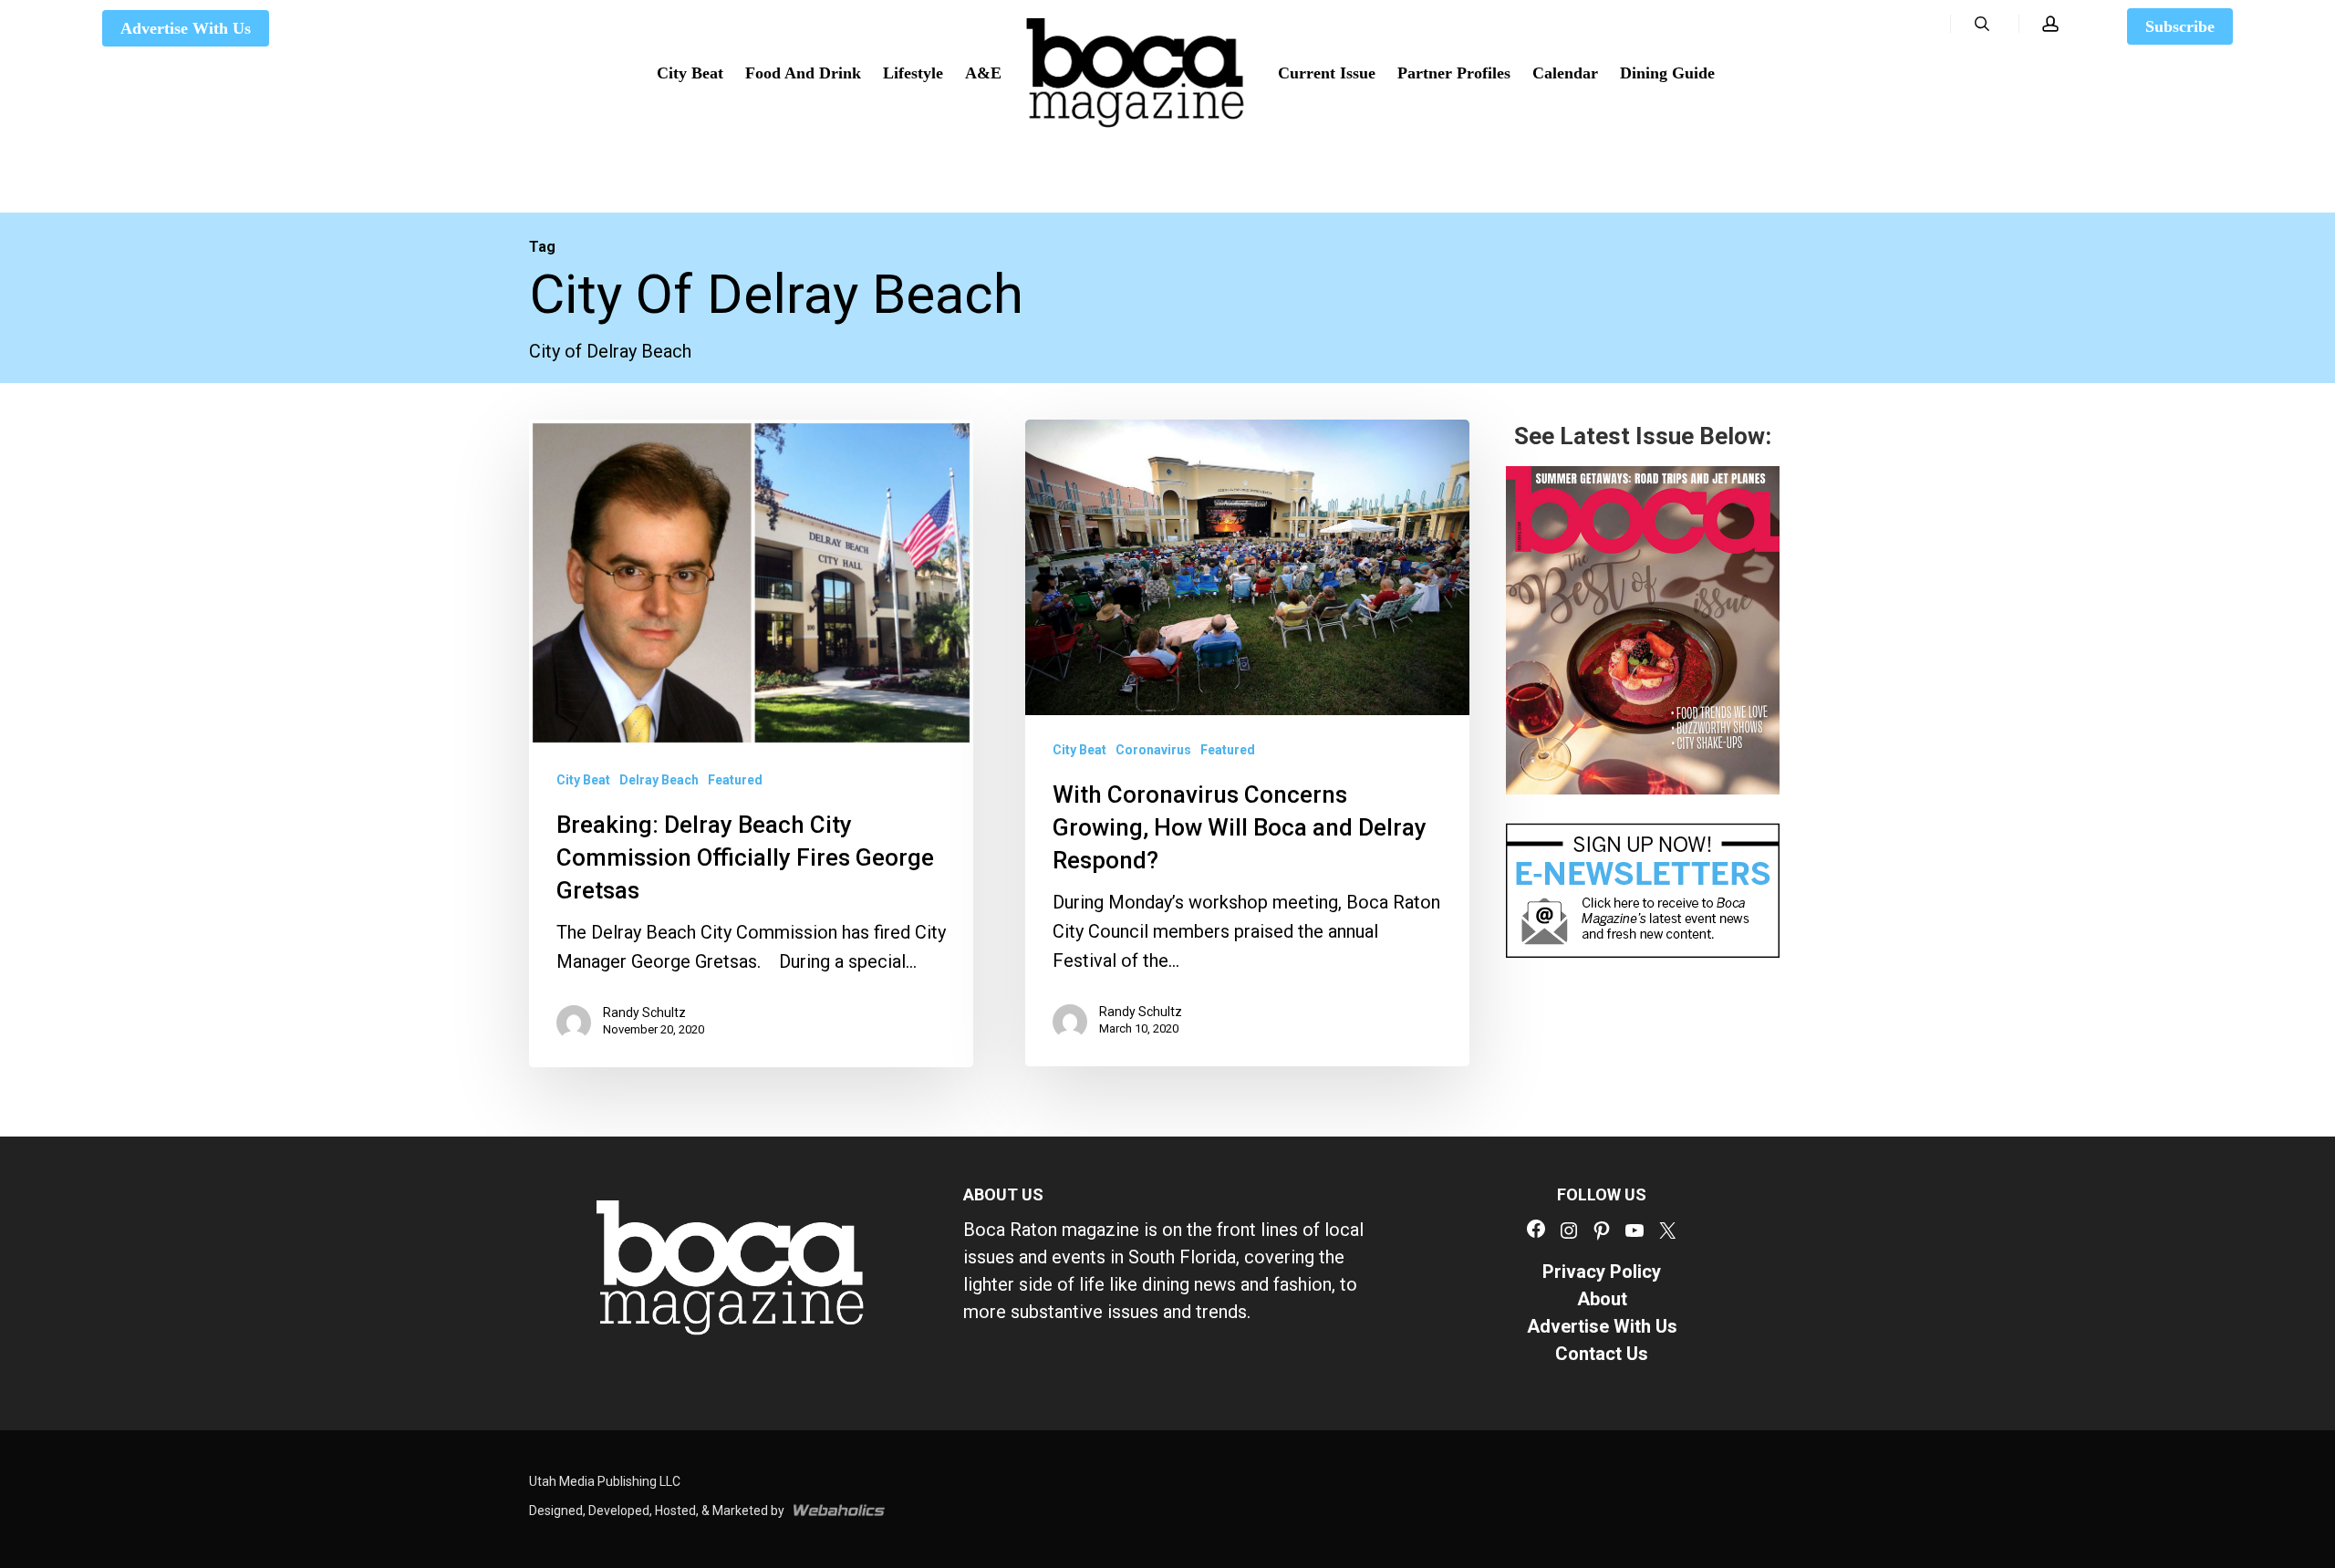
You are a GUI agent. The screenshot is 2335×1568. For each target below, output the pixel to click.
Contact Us (1602, 1354)
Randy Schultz (644, 1013)
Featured (735, 781)
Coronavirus (1153, 751)
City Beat (583, 781)
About (1602, 1299)
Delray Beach (659, 781)
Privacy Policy (1602, 1272)
